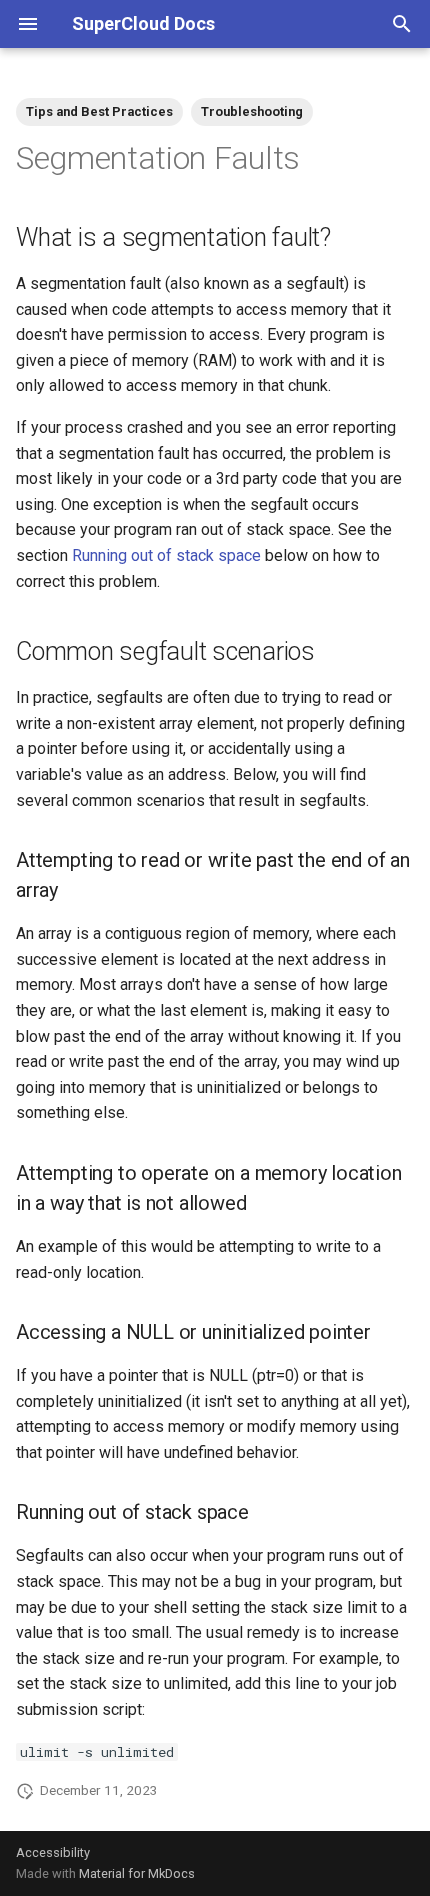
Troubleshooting (252, 111)
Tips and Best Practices (99, 111)
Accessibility (53, 1852)
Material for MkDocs (137, 1873)
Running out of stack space (166, 555)
